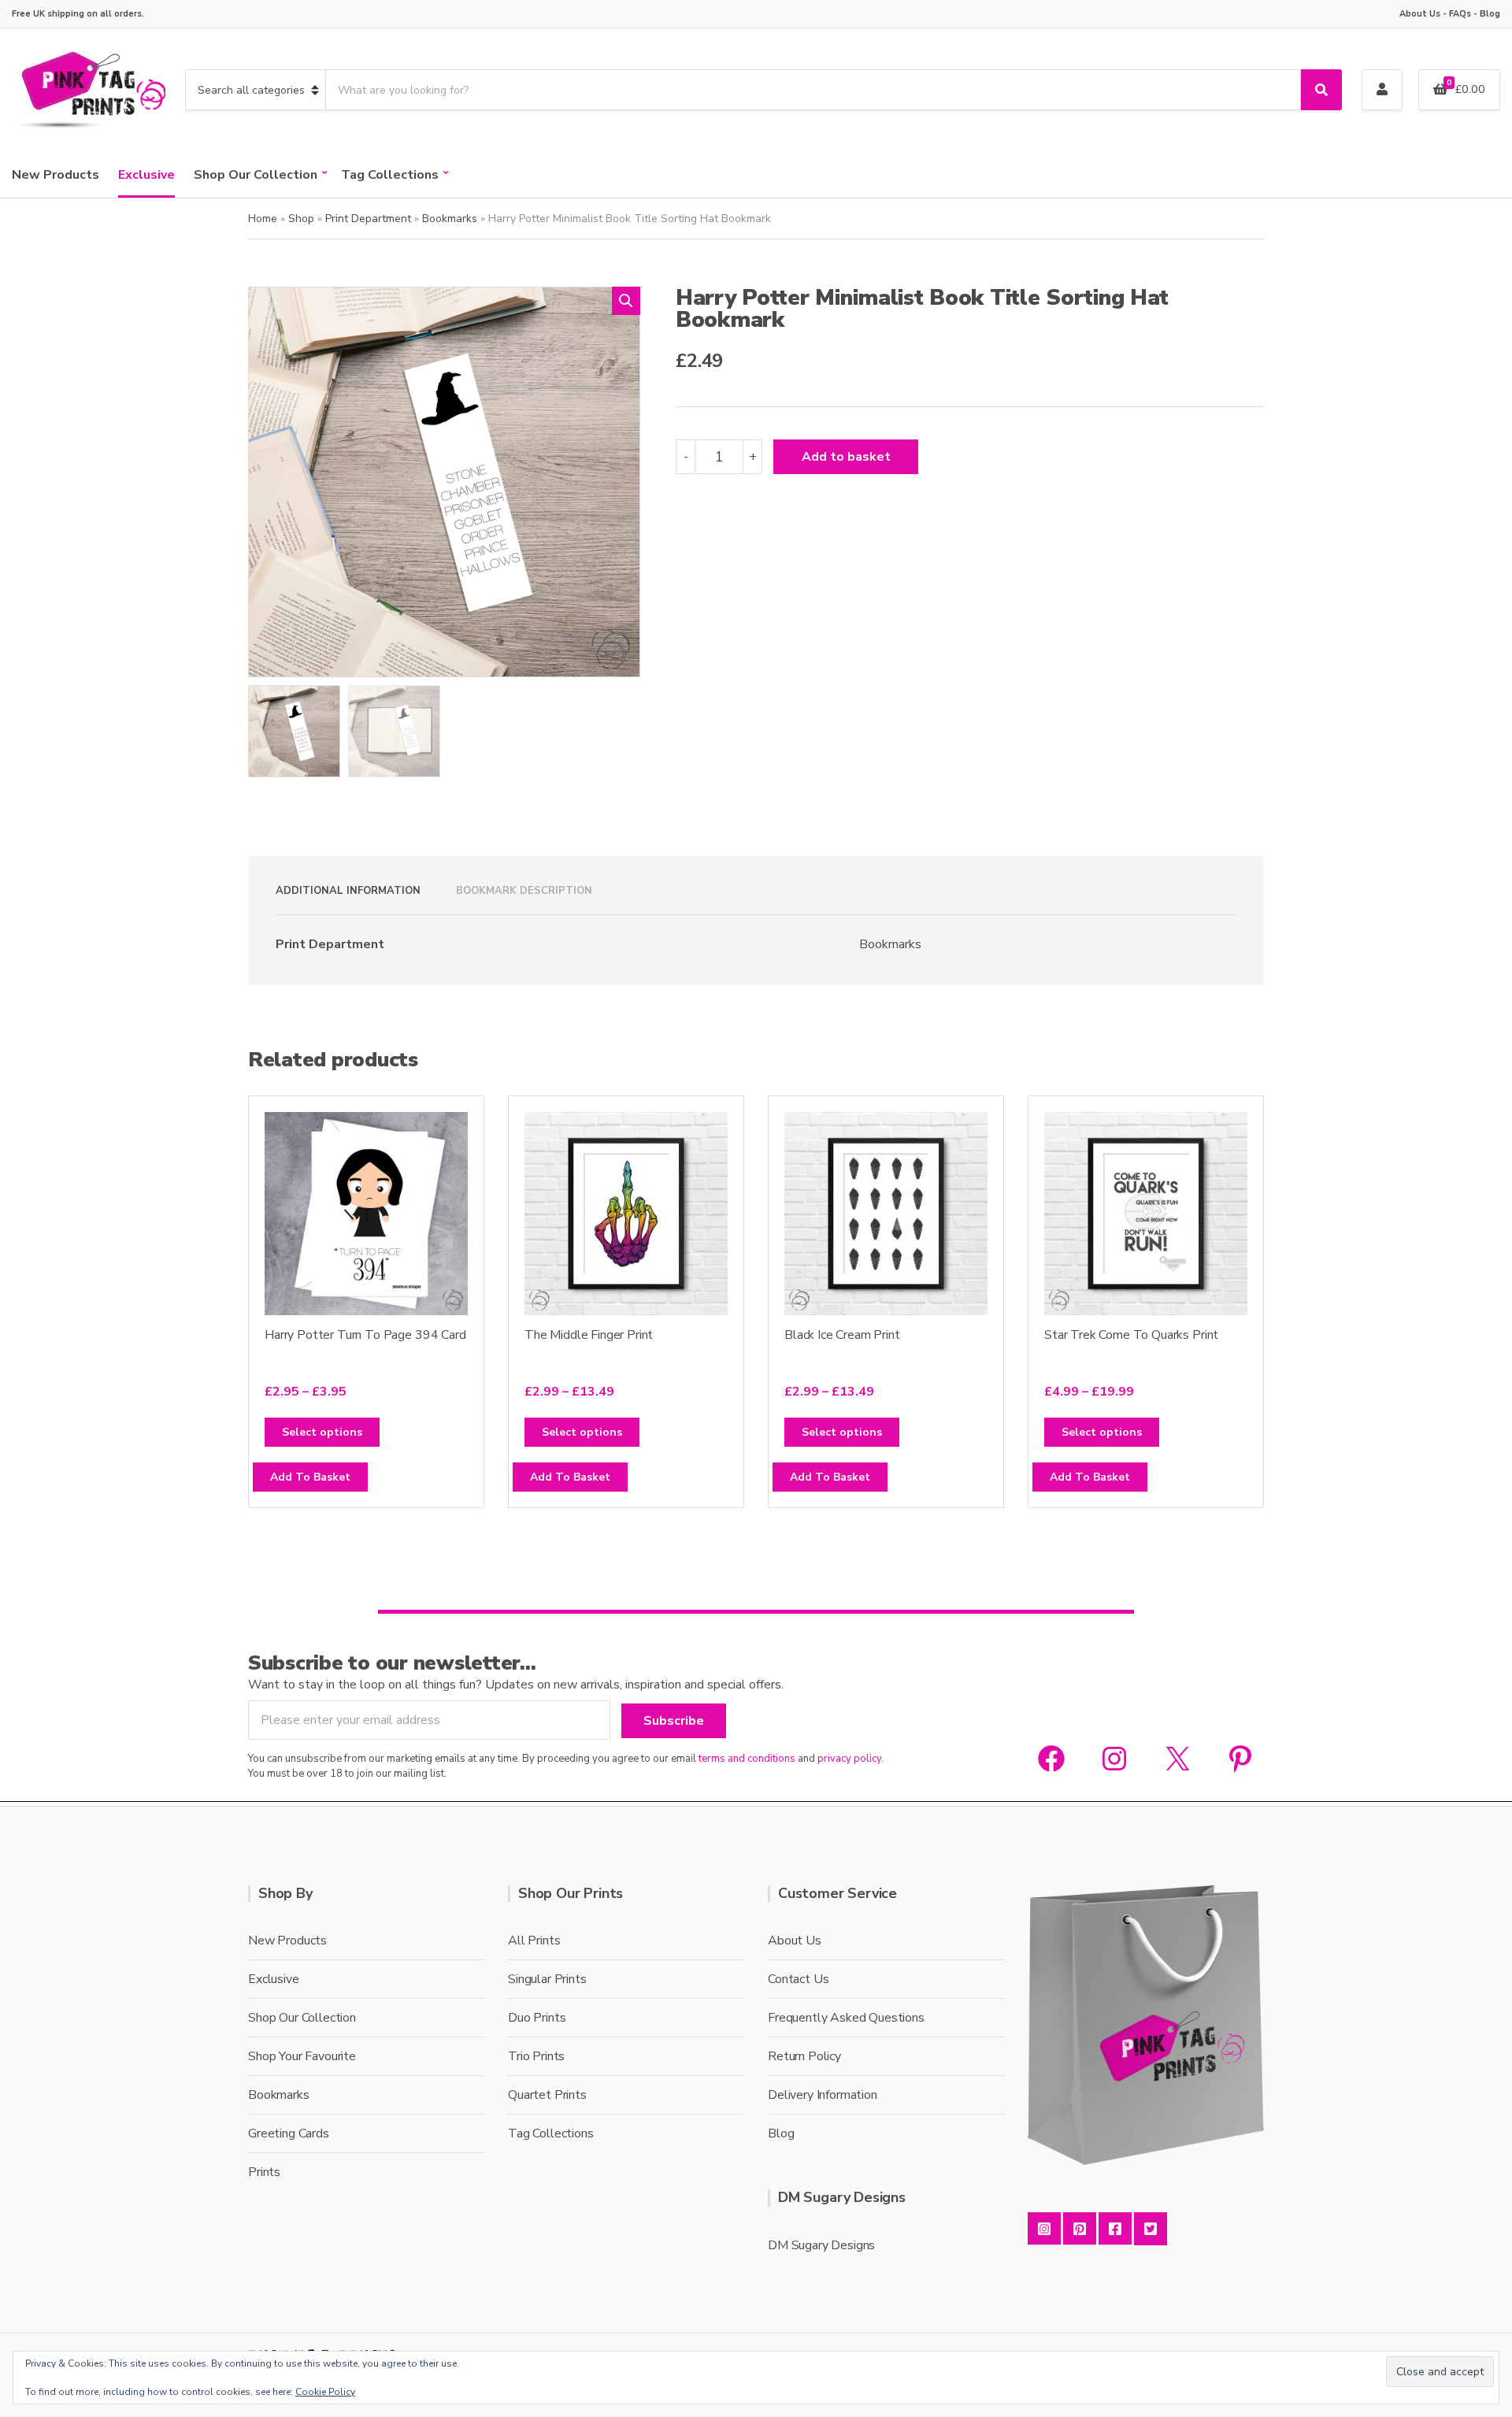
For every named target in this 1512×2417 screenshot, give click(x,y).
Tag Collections (390, 175)
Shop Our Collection (256, 175)
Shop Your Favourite (302, 2056)
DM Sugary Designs (821, 2245)
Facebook (1115, 2229)
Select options (322, 1432)
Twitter (1151, 2229)
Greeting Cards (289, 2133)
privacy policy (849, 1759)
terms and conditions (747, 1759)
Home (263, 219)
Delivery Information (823, 2095)
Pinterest (1080, 2229)
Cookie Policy (325, 2392)
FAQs (1460, 14)
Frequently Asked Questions (846, 2018)
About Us (1420, 14)
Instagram (1044, 2229)
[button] (626, 301)
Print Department (368, 219)
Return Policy (804, 2056)
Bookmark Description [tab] (524, 891)
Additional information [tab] (348, 891)
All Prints (534, 1941)
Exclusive (146, 175)
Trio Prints (536, 2056)
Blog (1490, 14)
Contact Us (798, 1979)
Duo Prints (537, 2018)
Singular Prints (547, 1979)
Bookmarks (450, 219)
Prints (264, 2172)
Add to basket (846, 457)
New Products (56, 175)
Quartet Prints (547, 2095)
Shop (301, 219)
